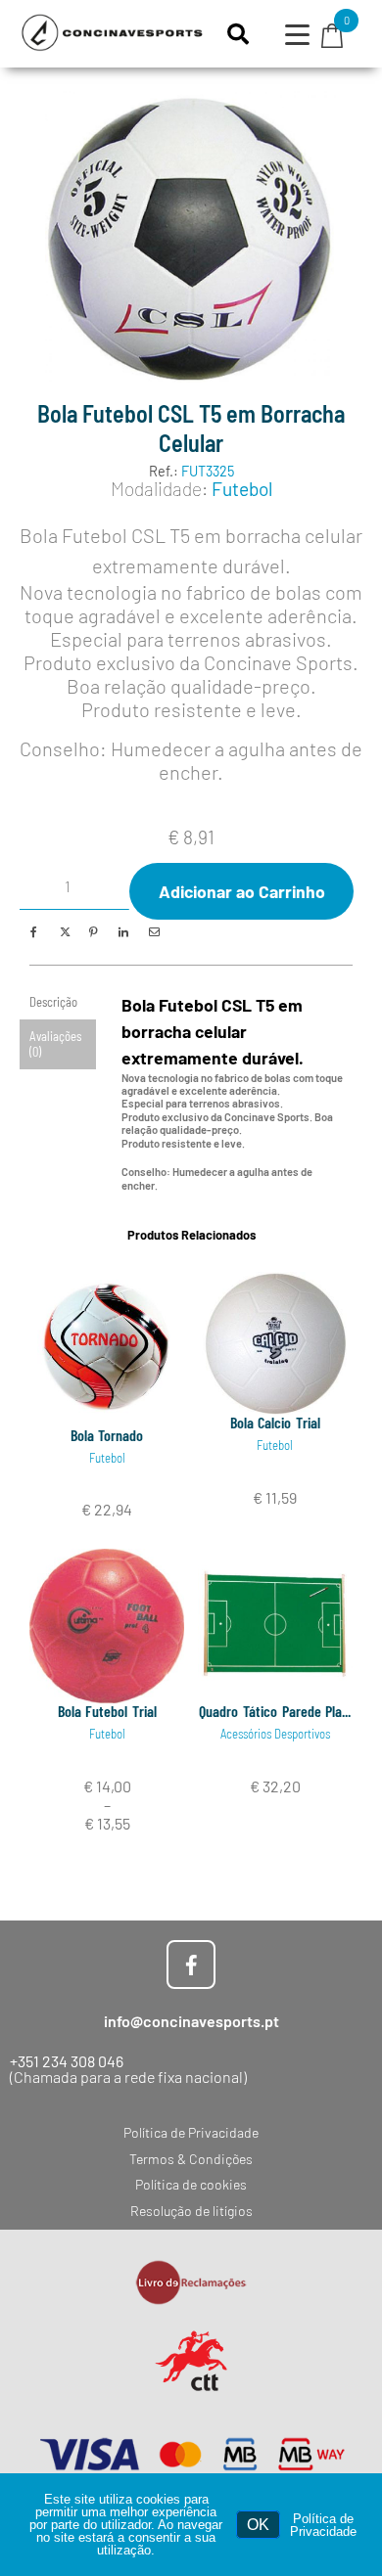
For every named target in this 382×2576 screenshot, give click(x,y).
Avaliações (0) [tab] (55, 1043)
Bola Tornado (107, 1435)
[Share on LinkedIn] (123, 931)
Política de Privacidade (323, 2525)
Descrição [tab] (53, 1002)
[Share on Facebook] (34, 931)
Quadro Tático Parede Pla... (275, 1711)
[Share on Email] (152, 931)
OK (258, 2525)
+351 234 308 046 (67, 2061)
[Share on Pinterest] (93, 931)
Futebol (242, 489)
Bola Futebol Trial (107, 1711)
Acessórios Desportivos (275, 1734)
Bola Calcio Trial (275, 1422)
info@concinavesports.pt (191, 2021)
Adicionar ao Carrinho (242, 891)
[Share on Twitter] (63, 931)
